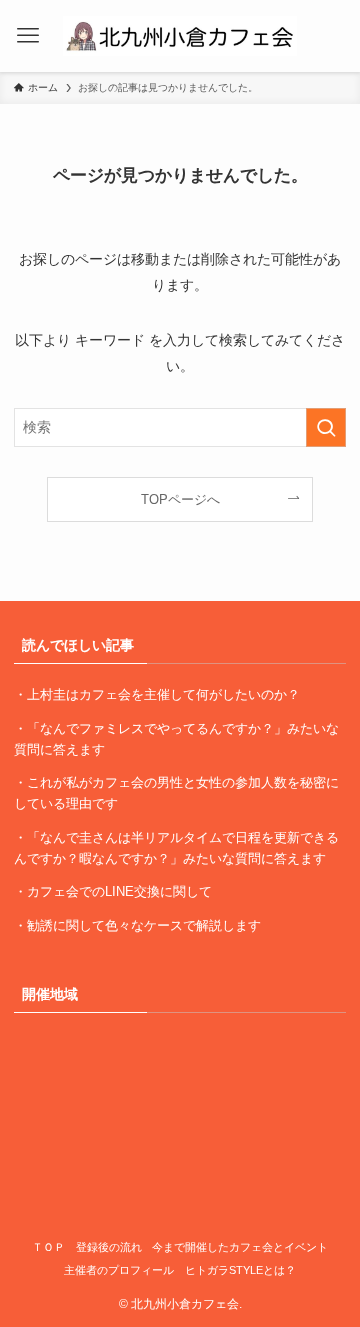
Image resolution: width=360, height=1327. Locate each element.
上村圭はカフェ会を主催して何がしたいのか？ (163, 694)
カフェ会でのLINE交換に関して (119, 891)
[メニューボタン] (28, 36)
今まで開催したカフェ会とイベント (240, 1247)
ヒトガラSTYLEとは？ (240, 1270)
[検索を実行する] (326, 427)
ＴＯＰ (48, 1247)
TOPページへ (180, 499)
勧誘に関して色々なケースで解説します (144, 925)
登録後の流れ (109, 1247)
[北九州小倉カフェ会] (180, 36)
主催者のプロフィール (119, 1270)
